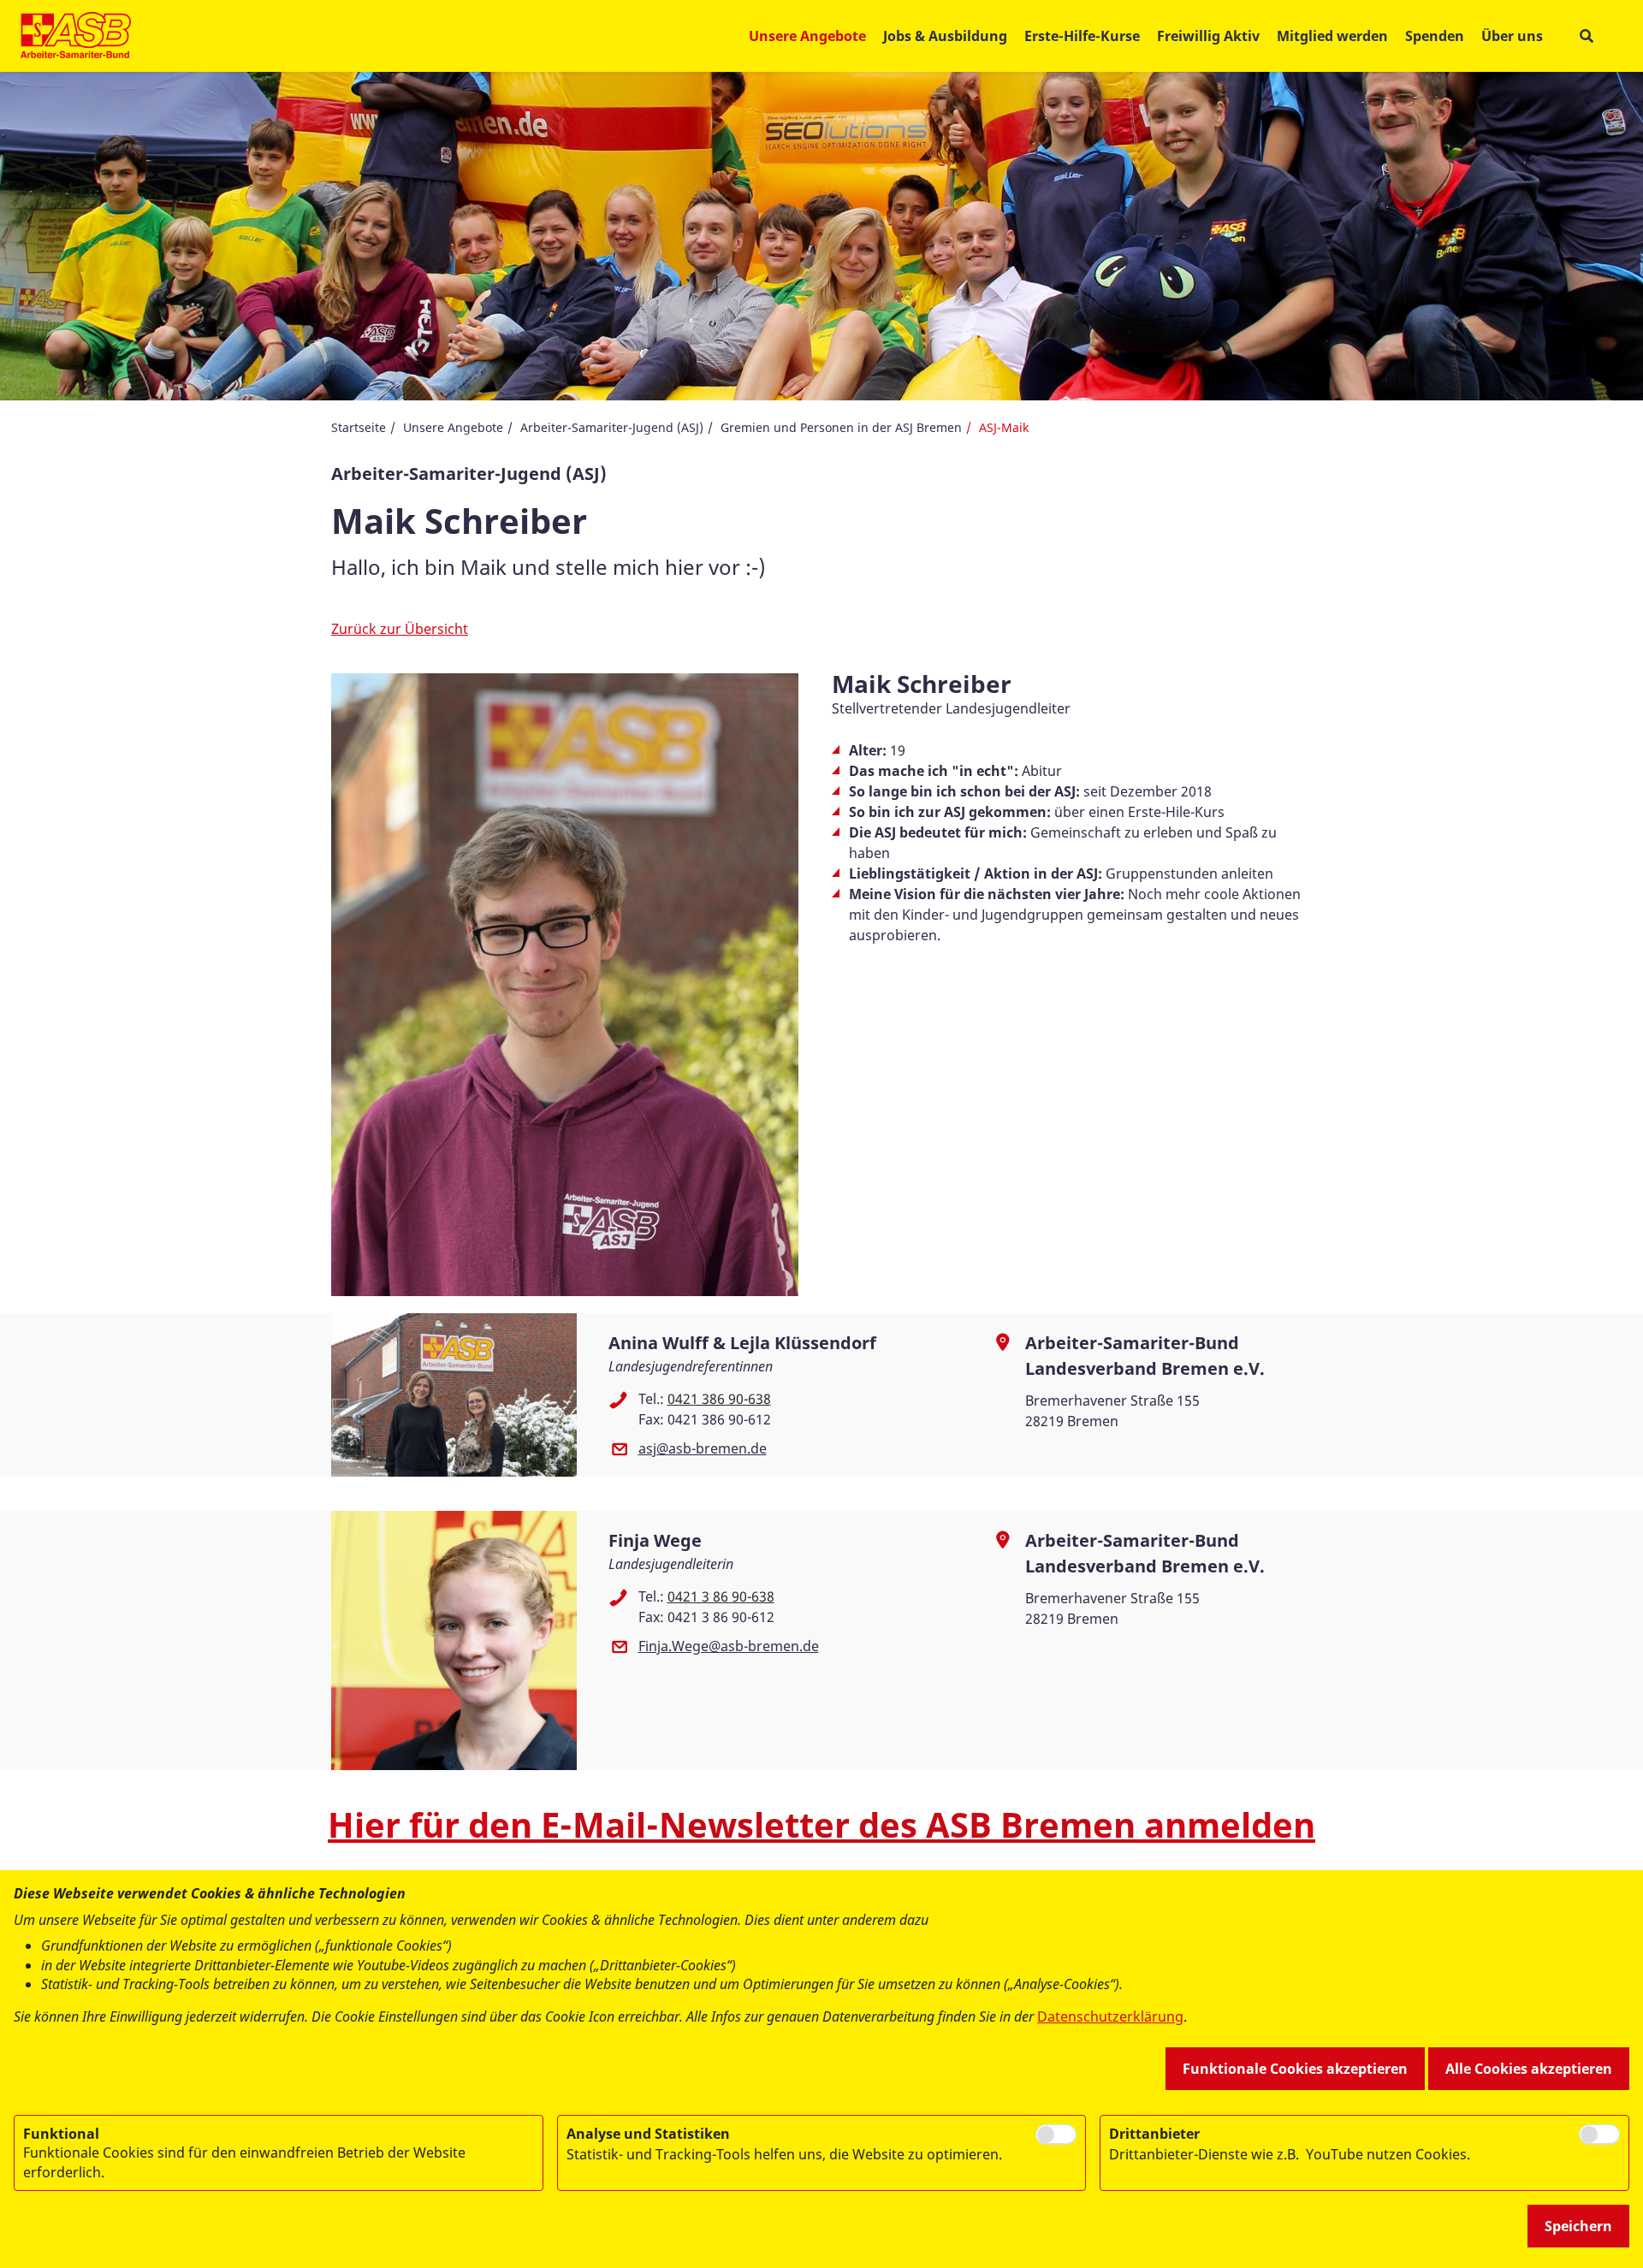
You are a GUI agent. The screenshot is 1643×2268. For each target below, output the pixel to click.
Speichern (1578, 2226)
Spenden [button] (1435, 36)
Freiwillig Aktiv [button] (1208, 36)
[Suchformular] (1586, 36)
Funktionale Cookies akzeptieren (1295, 2069)
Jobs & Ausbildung (945, 36)
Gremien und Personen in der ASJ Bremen (841, 427)
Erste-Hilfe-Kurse (1082, 36)
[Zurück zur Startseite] (76, 36)
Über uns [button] (1512, 36)
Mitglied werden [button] (1332, 36)
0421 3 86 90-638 (721, 1596)
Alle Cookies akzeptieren (1529, 2069)
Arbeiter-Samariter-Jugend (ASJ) (612, 427)
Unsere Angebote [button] (807, 36)
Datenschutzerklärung (1110, 2016)
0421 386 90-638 (719, 1399)
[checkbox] (1056, 2135)
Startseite (359, 427)
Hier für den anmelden (821, 1824)
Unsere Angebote (453, 427)
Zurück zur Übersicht (400, 629)
